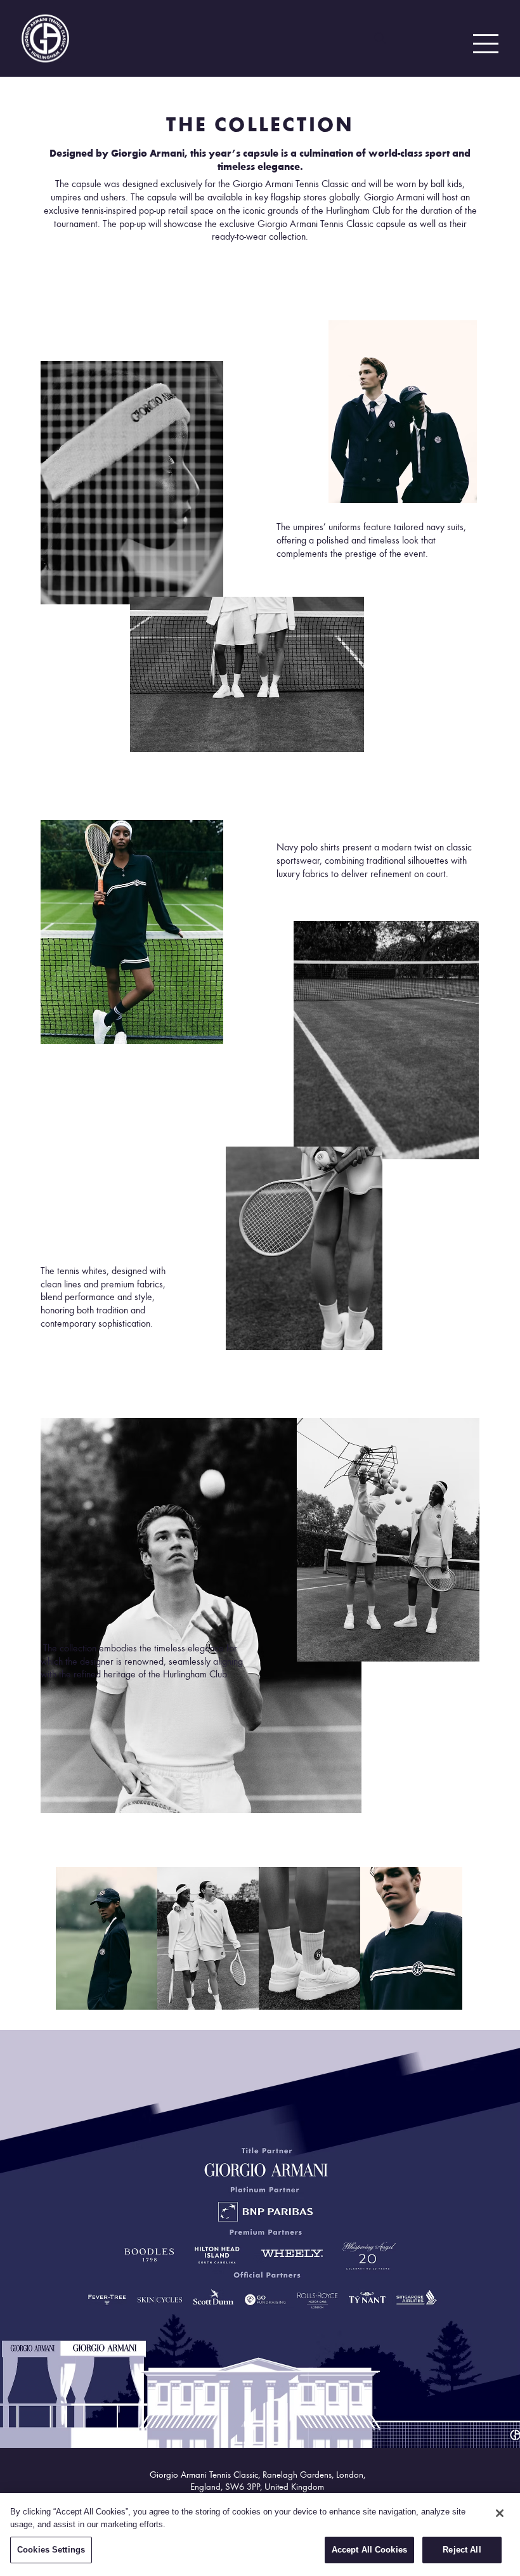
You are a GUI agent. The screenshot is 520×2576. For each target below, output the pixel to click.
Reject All (462, 2550)
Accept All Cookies (369, 2550)
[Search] (380, 38)
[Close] (500, 2513)
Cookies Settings (51, 2550)
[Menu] (484, 44)
